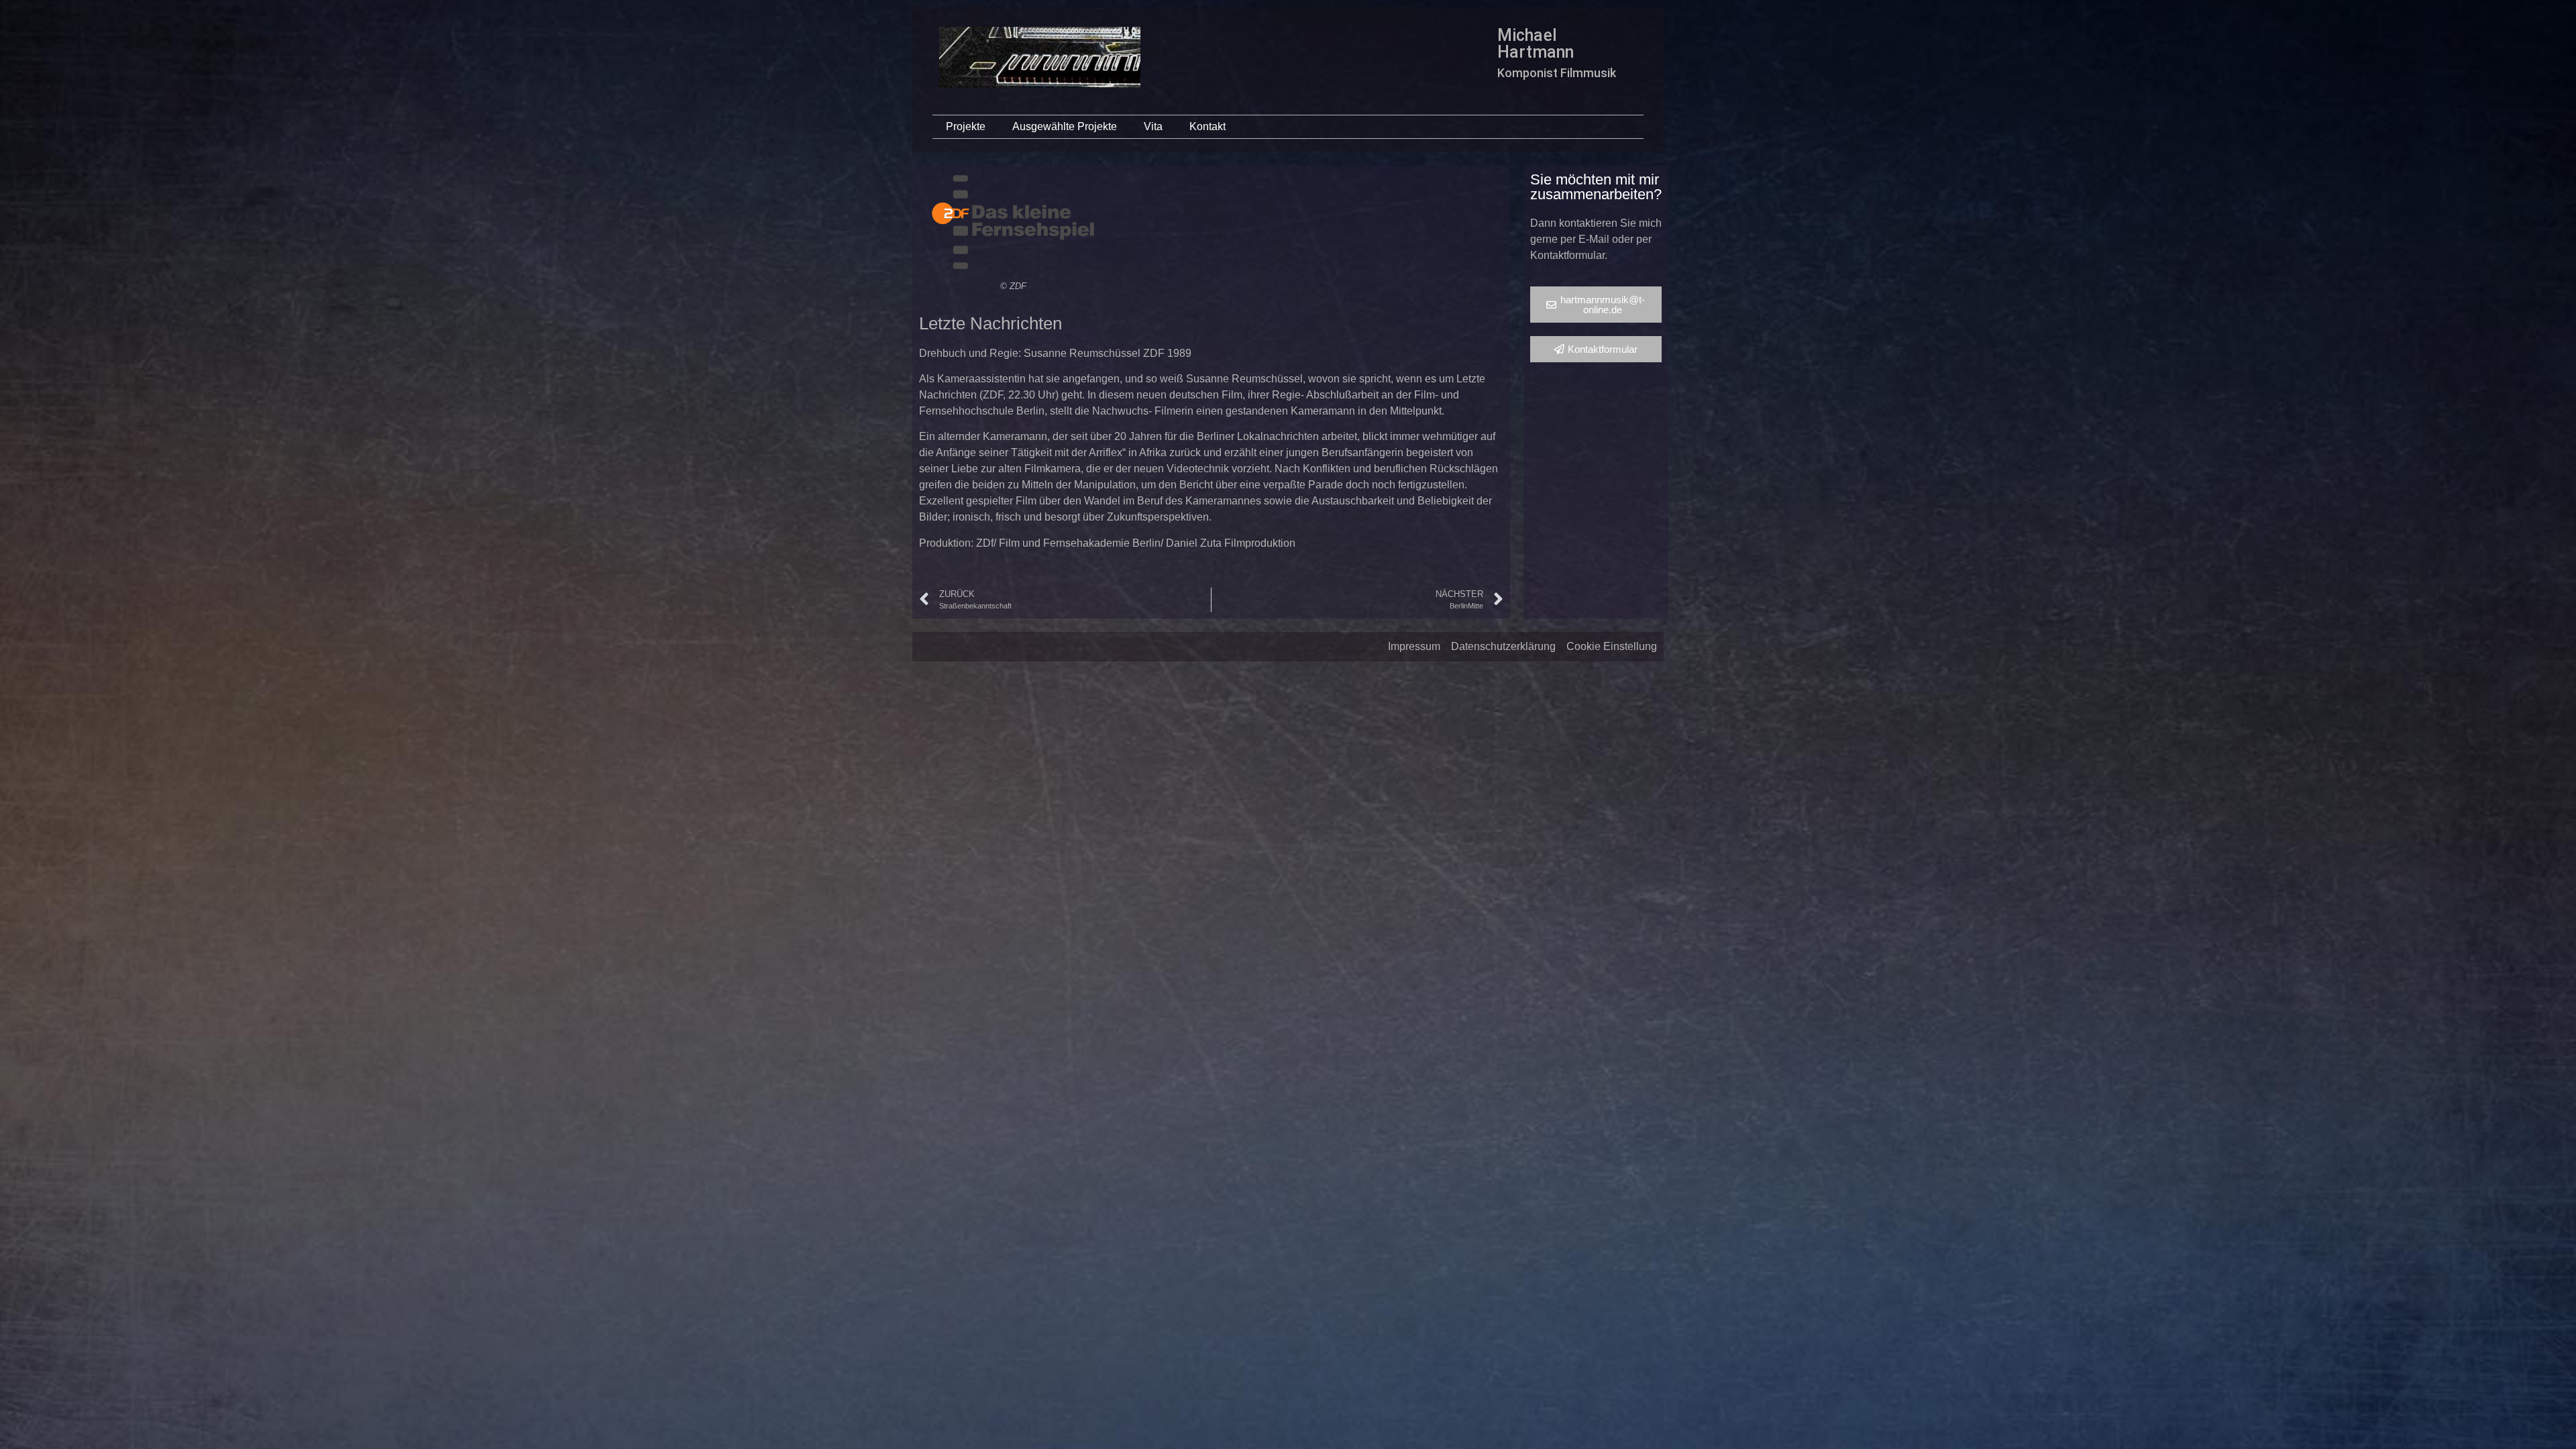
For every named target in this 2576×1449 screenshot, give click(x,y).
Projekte (966, 126)
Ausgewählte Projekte (1065, 126)
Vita (1153, 126)
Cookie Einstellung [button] (1612, 646)
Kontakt (1207, 126)
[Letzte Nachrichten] (1013, 222)
